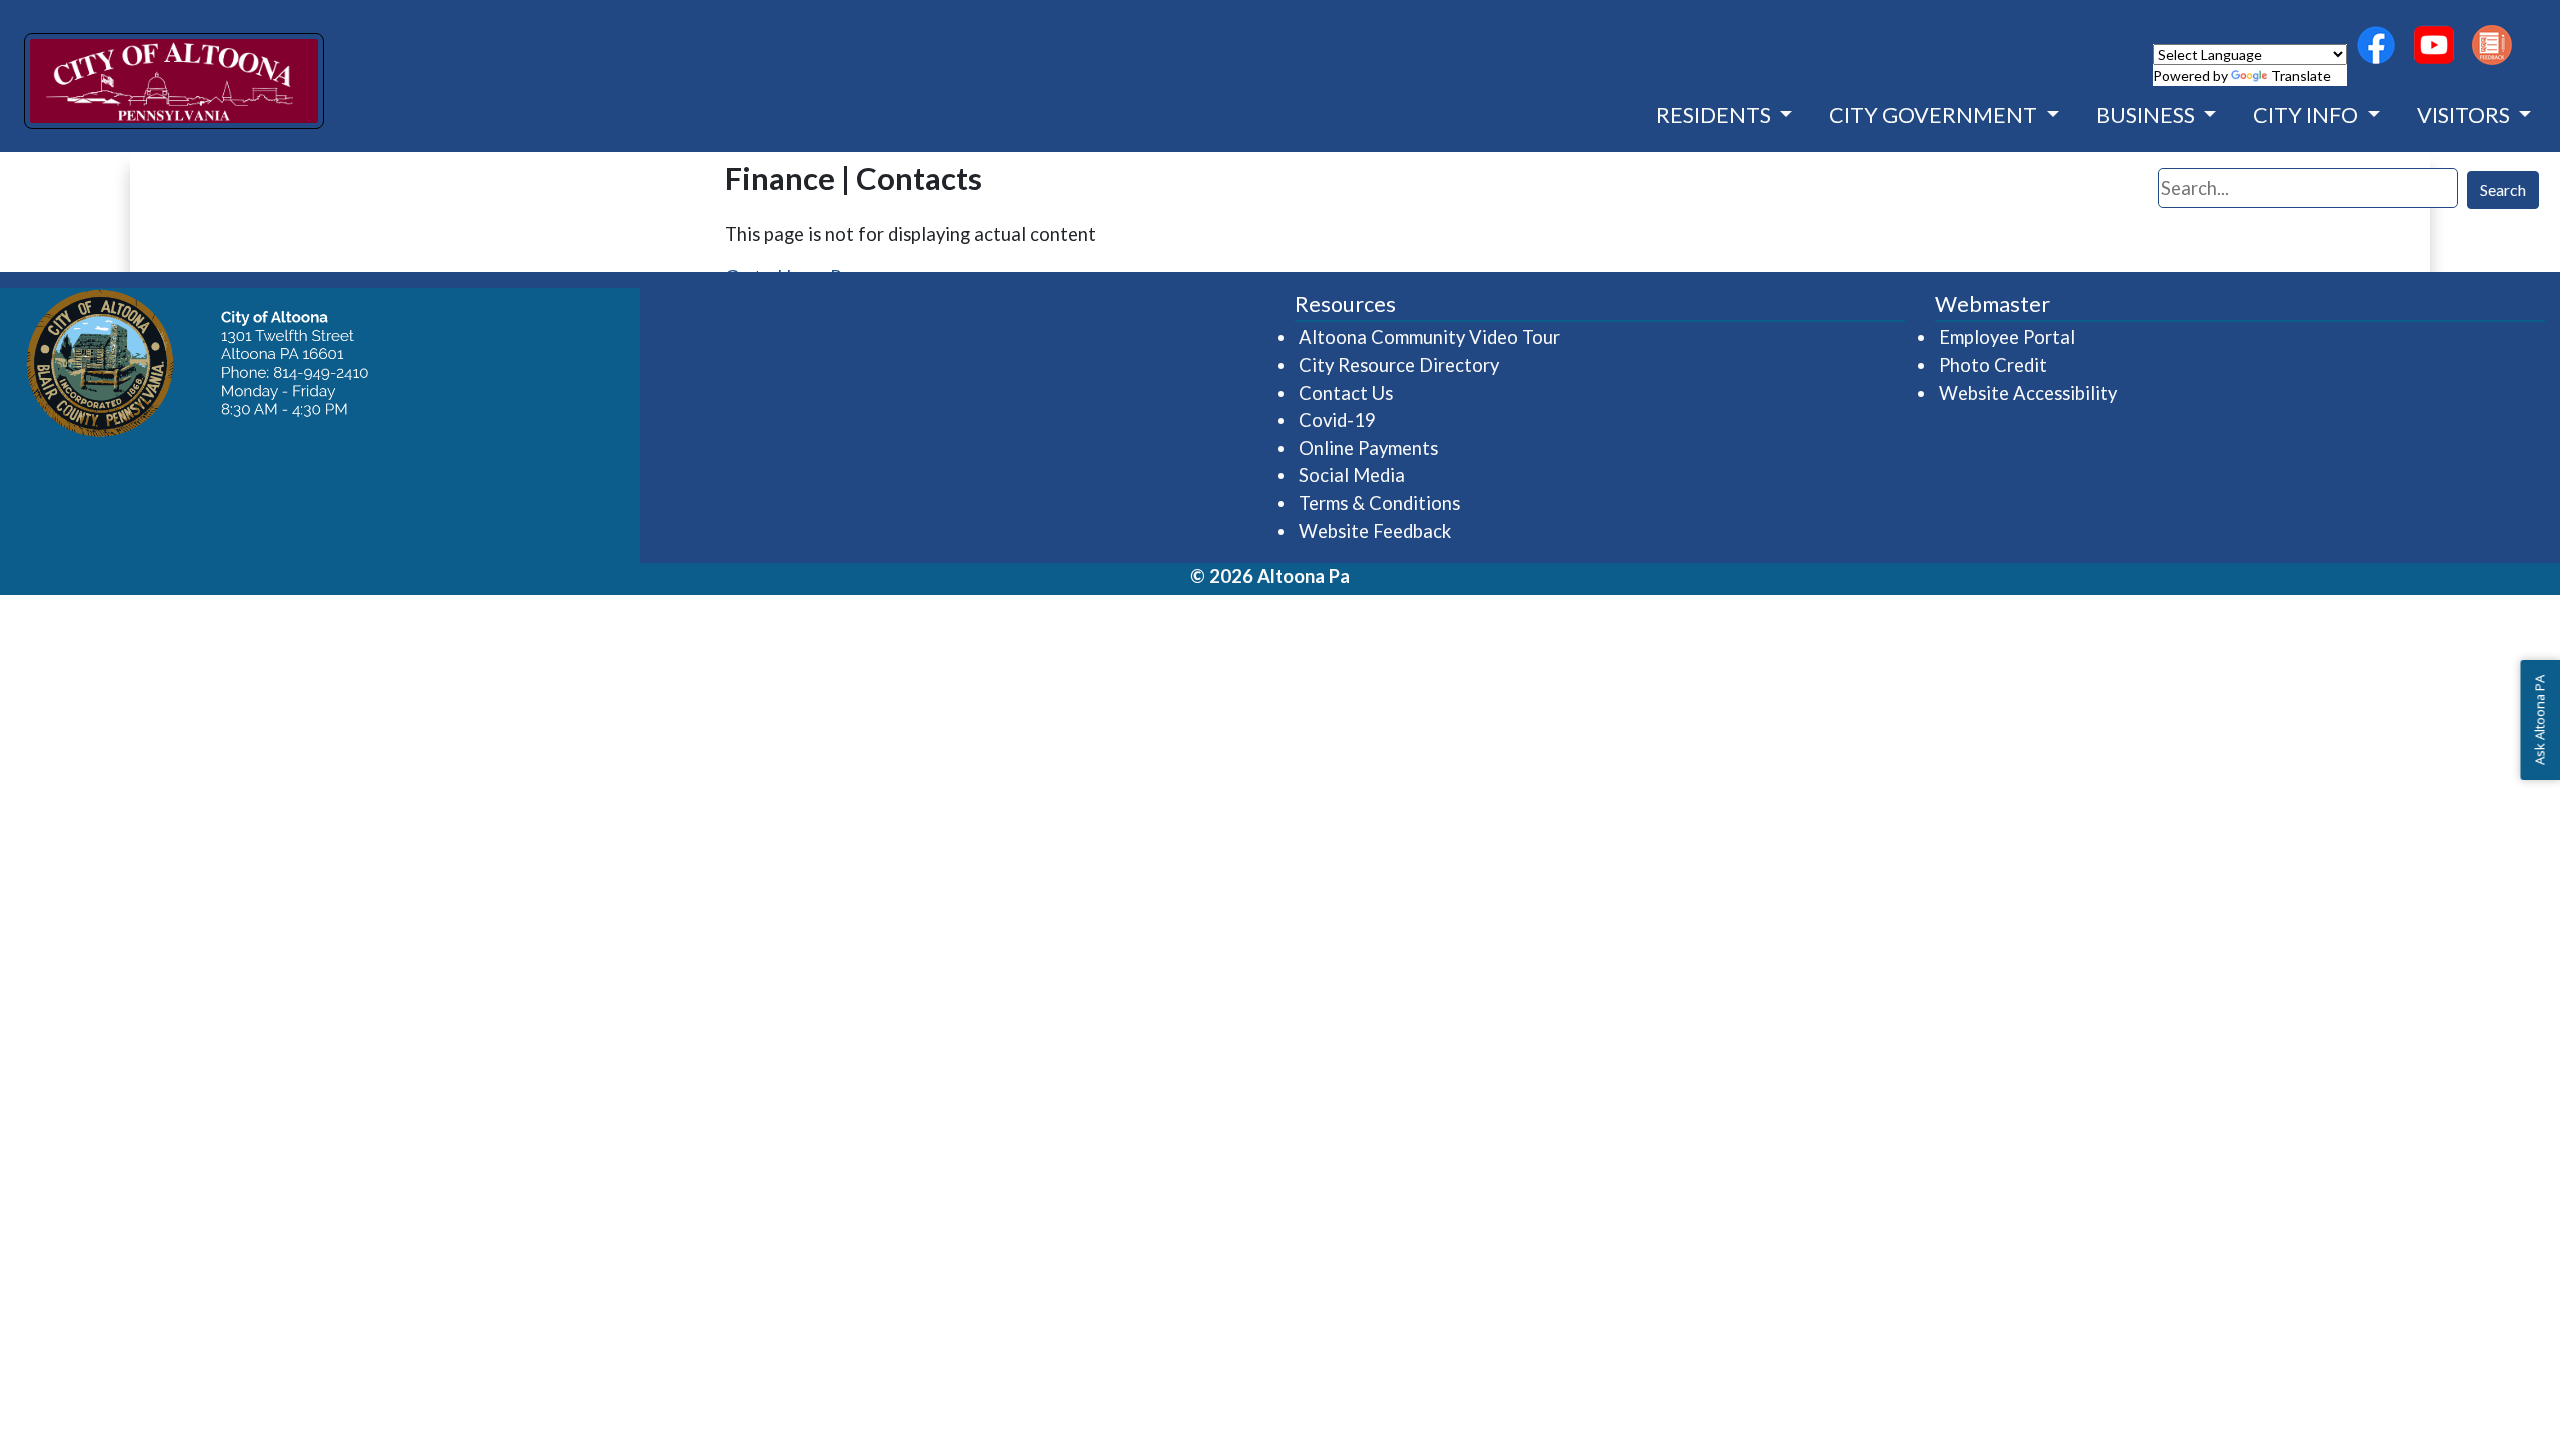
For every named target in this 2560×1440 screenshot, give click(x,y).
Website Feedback (1375, 531)
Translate (2301, 75)
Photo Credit (1993, 365)
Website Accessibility (2028, 393)
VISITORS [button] (2465, 115)
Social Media (1352, 475)
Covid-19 (1337, 420)
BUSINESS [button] (2147, 115)
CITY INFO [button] (2307, 115)
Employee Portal (2008, 336)
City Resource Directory (1399, 365)
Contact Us (1346, 393)
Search (2503, 189)
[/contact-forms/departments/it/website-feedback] (2492, 45)
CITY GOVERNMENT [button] (1935, 115)
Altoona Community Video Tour (1430, 336)
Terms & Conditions (1379, 503)
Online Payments (1368, 448)
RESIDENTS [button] (1715, 115)
